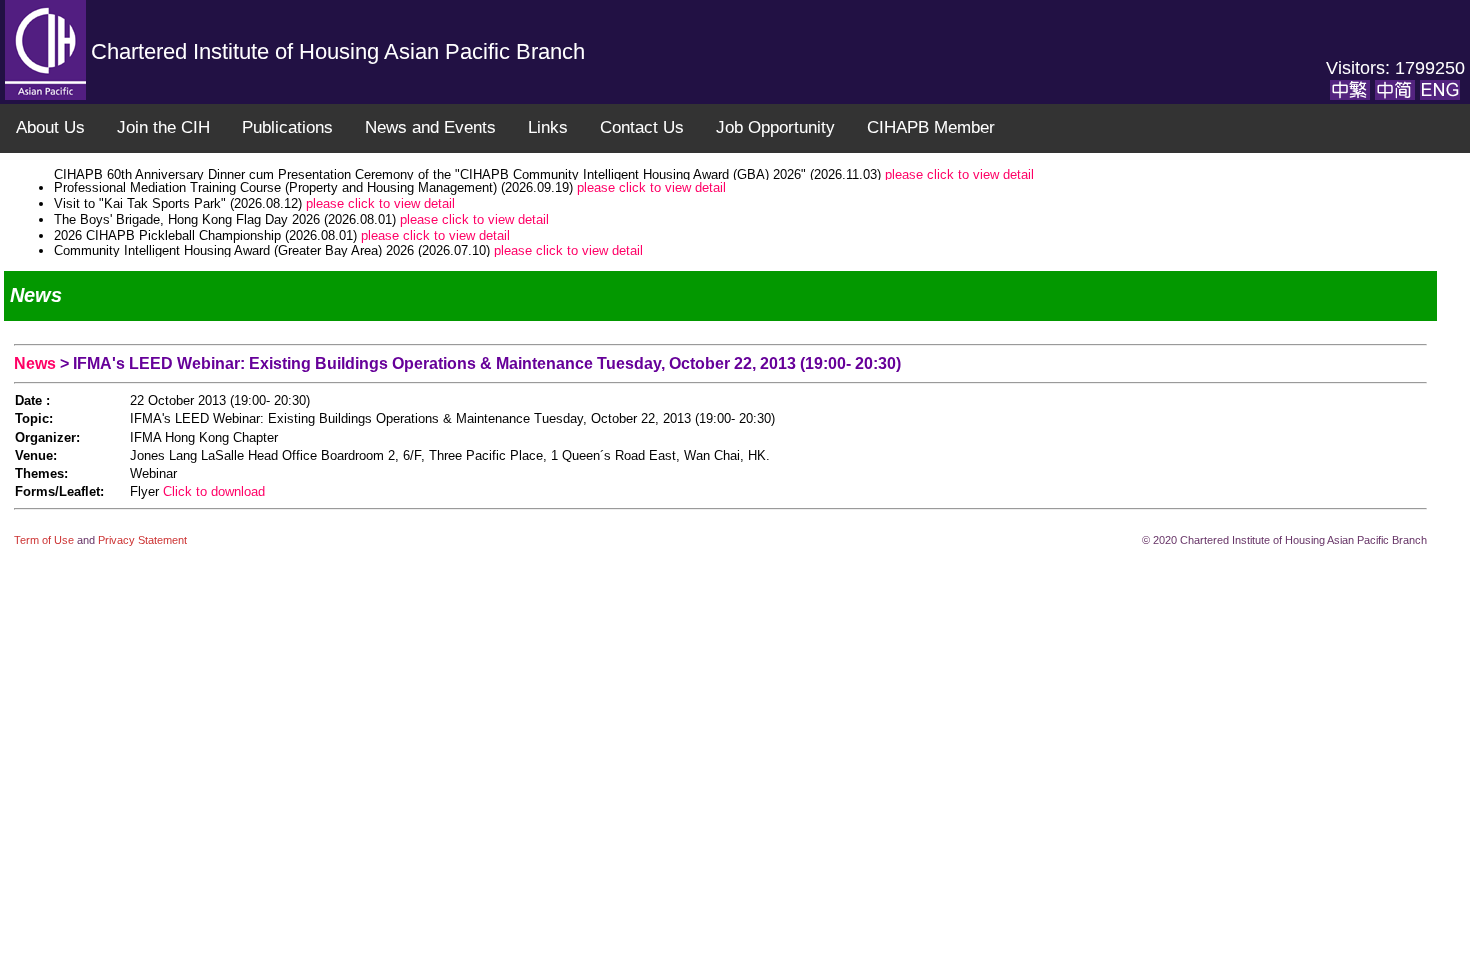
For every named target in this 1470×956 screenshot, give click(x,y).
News (37, 363)
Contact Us (642, 127)
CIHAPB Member (931, 127)
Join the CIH (163, 127)
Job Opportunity (775, 127)
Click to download (214, 491)
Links (548, 127)
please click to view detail (651, 174)
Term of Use (45, 540)
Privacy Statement (142, 540)
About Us (50, 127)
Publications (287, 127)
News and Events (430, 127)
